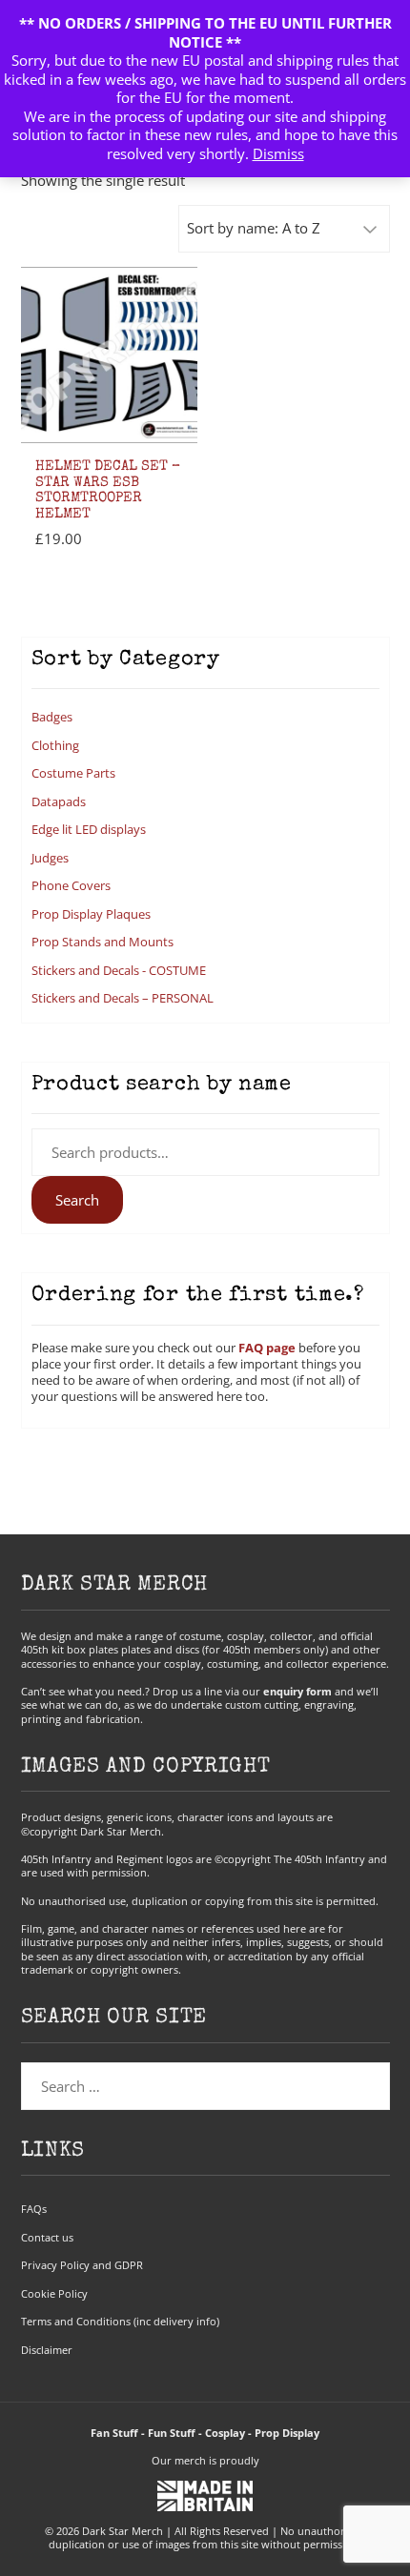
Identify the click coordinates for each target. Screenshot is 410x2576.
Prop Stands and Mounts (102, 942)
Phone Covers (71, 885)
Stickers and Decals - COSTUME (119, 970)
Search (77, 1200)
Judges (50, 858)
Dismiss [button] (278, 153)
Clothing (55, 745)
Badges (52, 717)
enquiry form (297, 1691)
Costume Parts (73, 773)
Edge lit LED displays (89, 829)
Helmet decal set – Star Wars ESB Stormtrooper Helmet (108, 490)
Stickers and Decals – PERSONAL (123, 998)
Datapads (59, 801)
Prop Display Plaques (91, 914)
